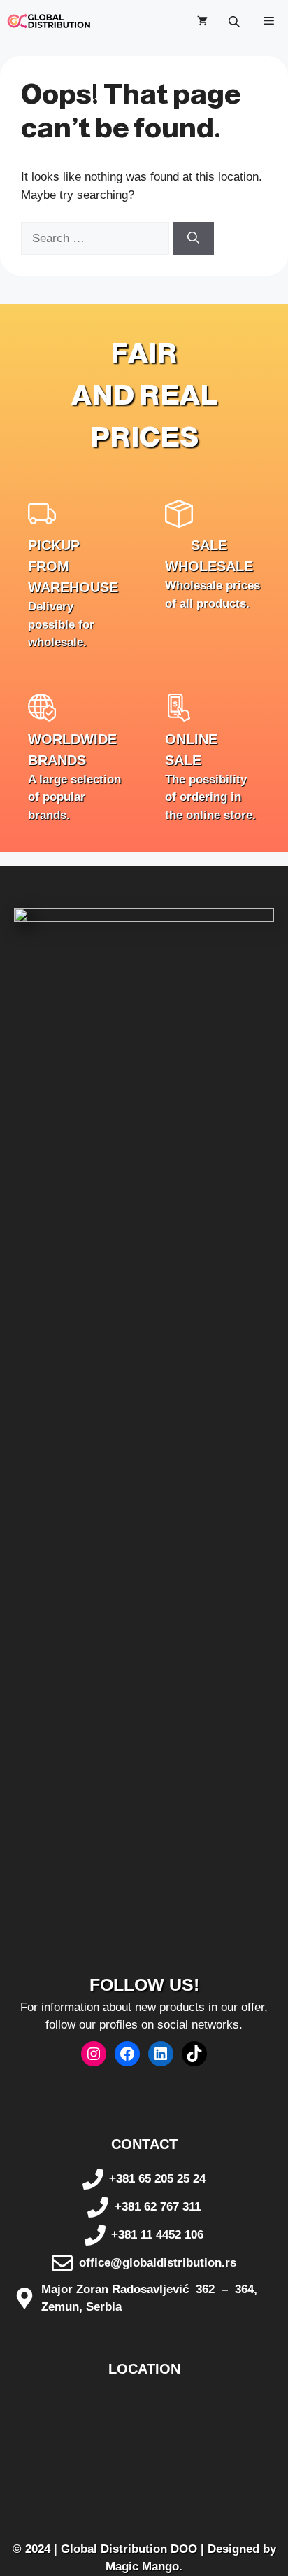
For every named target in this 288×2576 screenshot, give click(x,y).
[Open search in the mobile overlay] (236, 21)
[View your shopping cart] (202, 21)
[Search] (193, 239)
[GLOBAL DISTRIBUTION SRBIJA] (49, 21)
